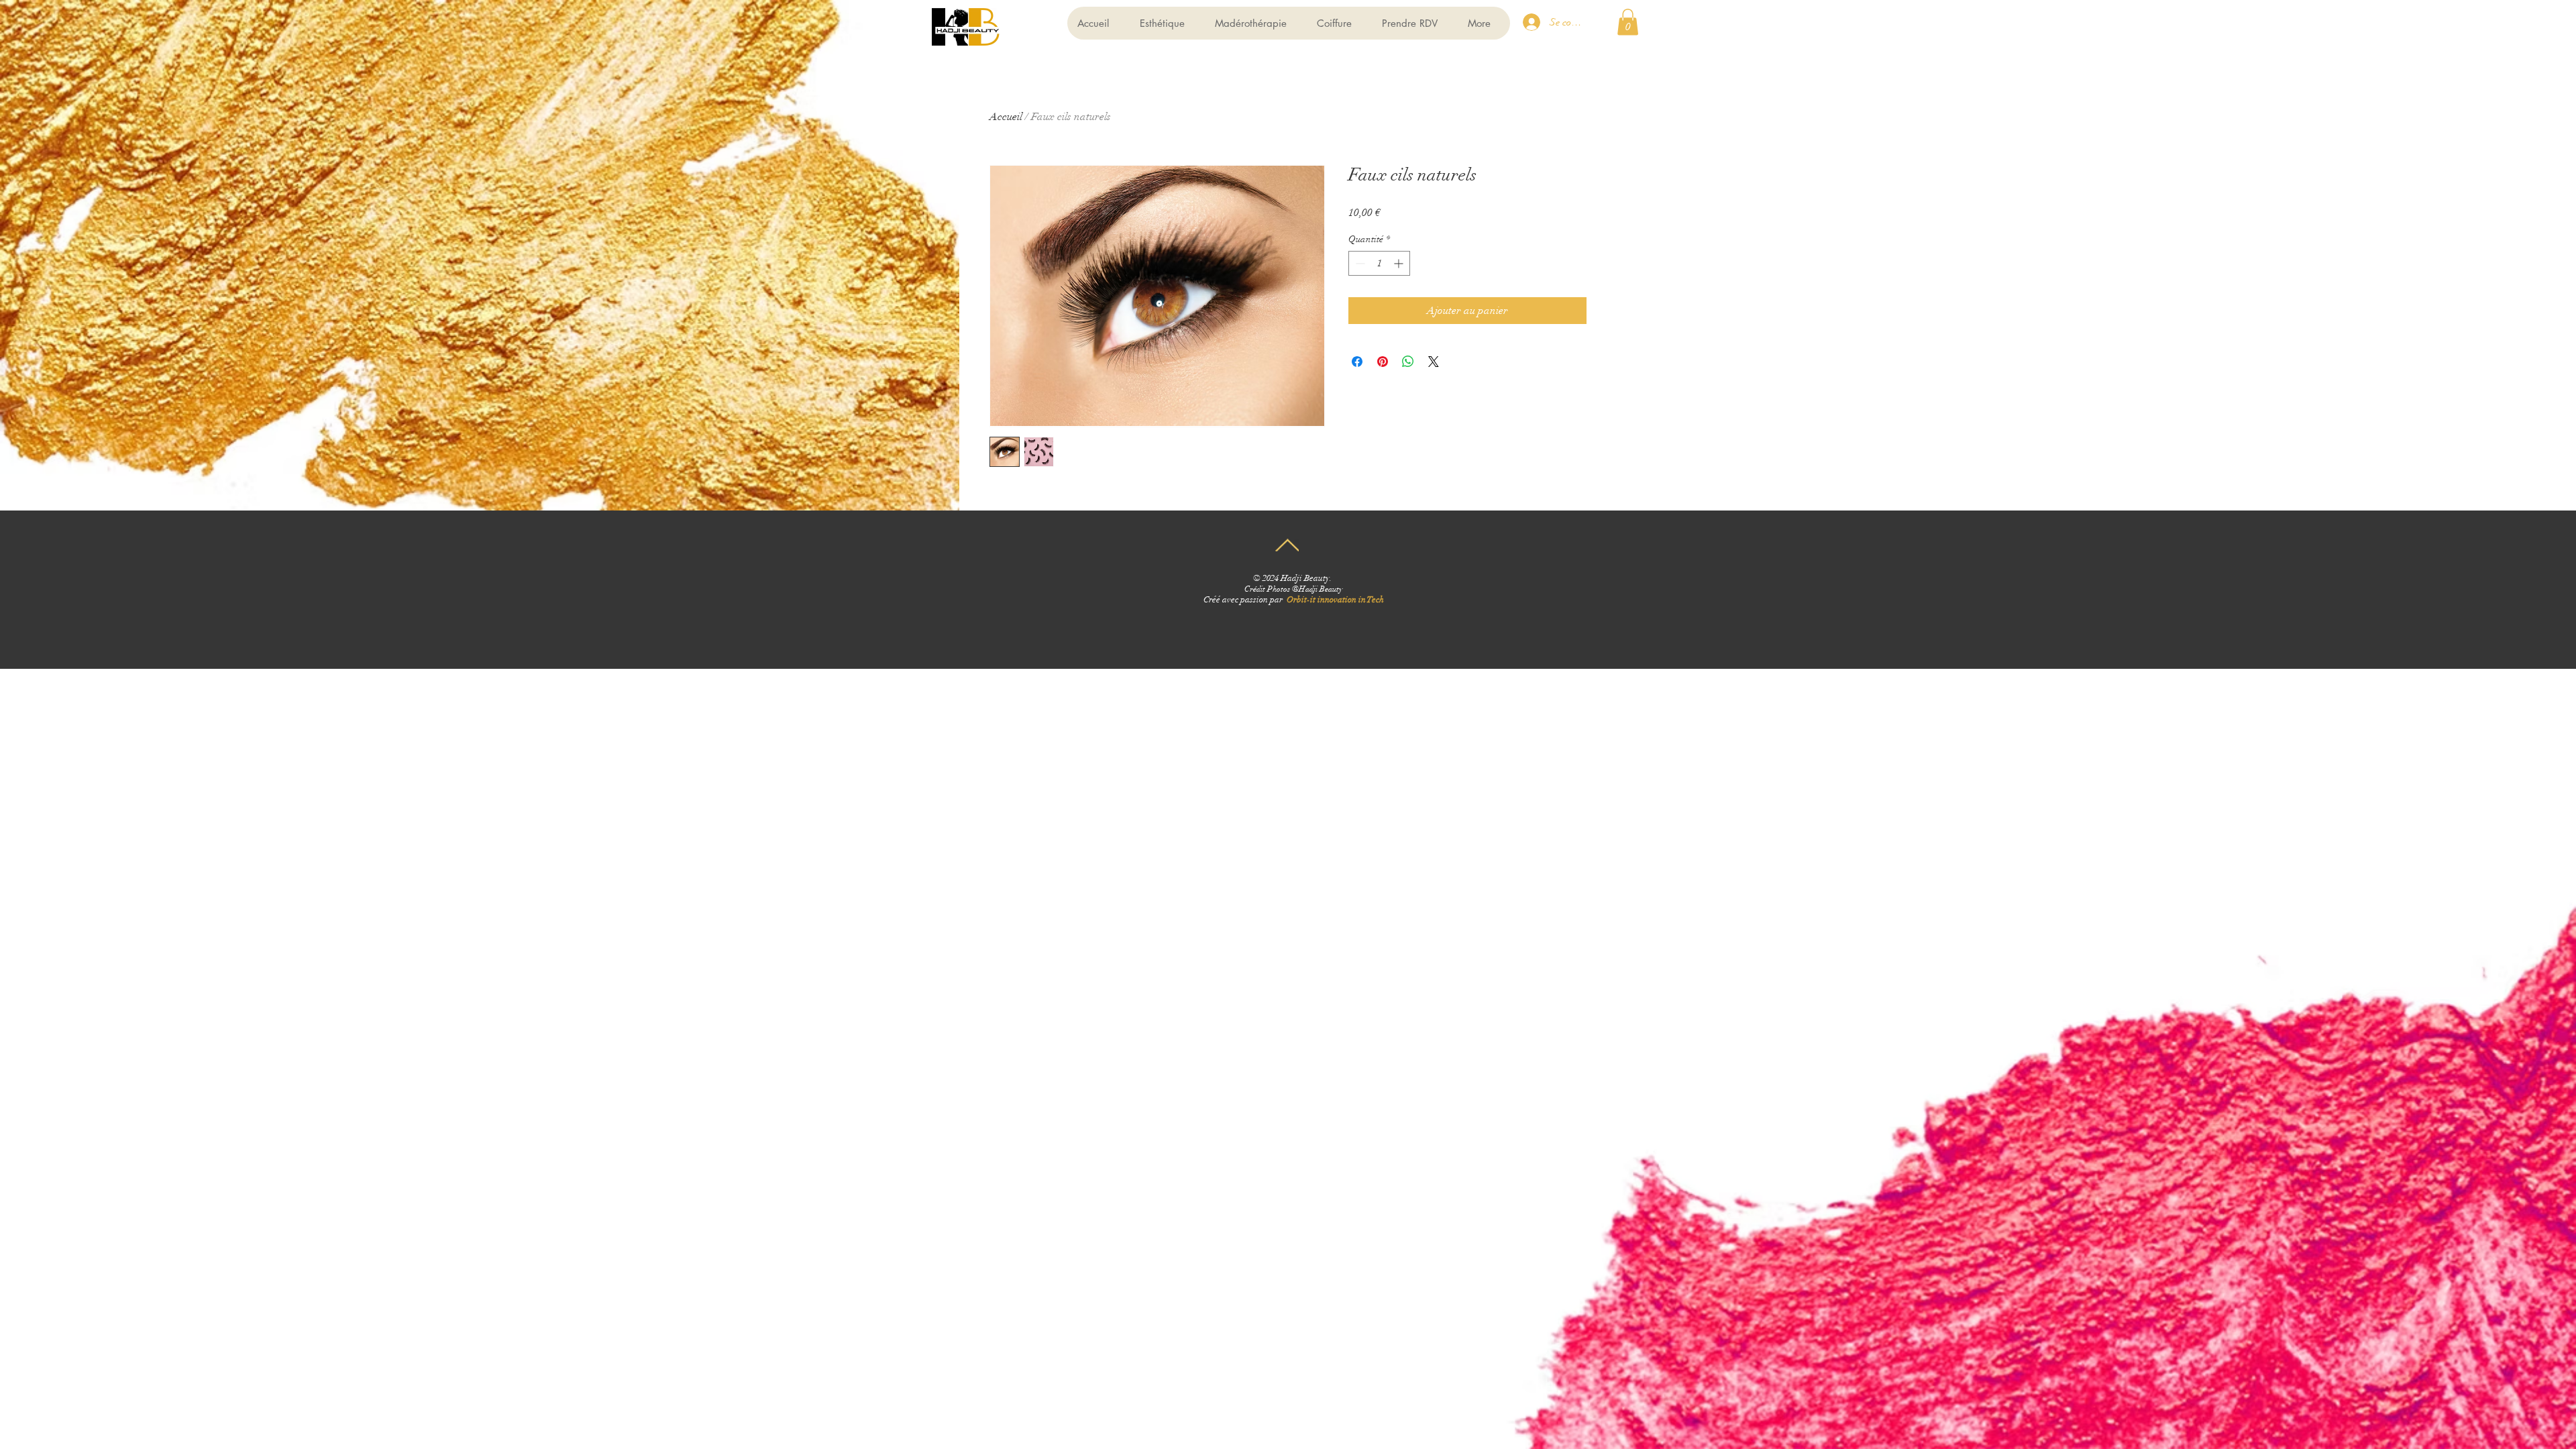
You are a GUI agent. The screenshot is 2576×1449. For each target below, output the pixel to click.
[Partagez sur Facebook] (1357, 362)
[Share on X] (1434, 362)
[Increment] (1400, 263)
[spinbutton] (1379, 263)
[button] (1628, 22)
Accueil (1006, 117)
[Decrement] (1359, 263)
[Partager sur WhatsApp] (1408, 362)
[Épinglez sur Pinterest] (1383, 362)
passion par (1264, 600)
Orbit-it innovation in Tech (1335, 600)
